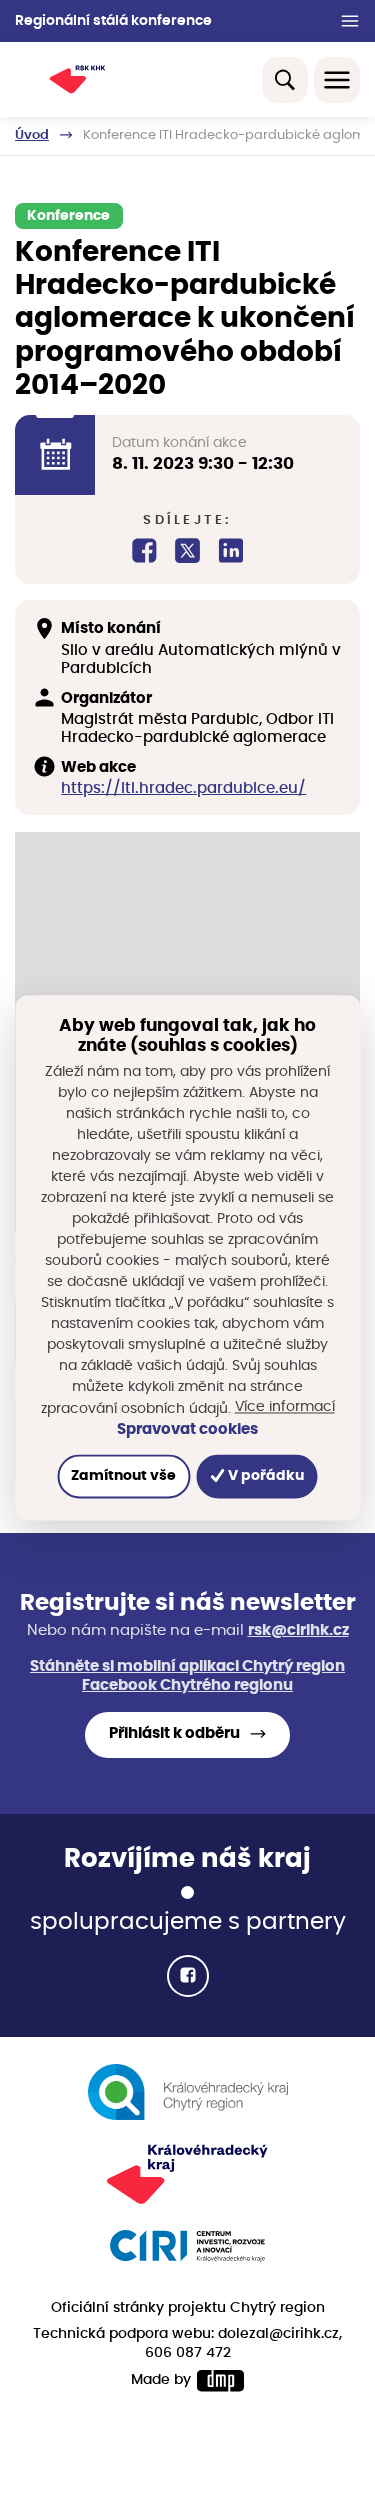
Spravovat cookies (187, 1429)
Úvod (32, 135)
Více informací (285, 1407)
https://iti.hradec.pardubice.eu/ (183, 788)
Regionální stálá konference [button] (113, 21)
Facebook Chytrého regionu (187, 1685)
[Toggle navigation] (337, 80)
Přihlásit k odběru (174, 1733)
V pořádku (264, 1476)
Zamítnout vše (123, 1476)
